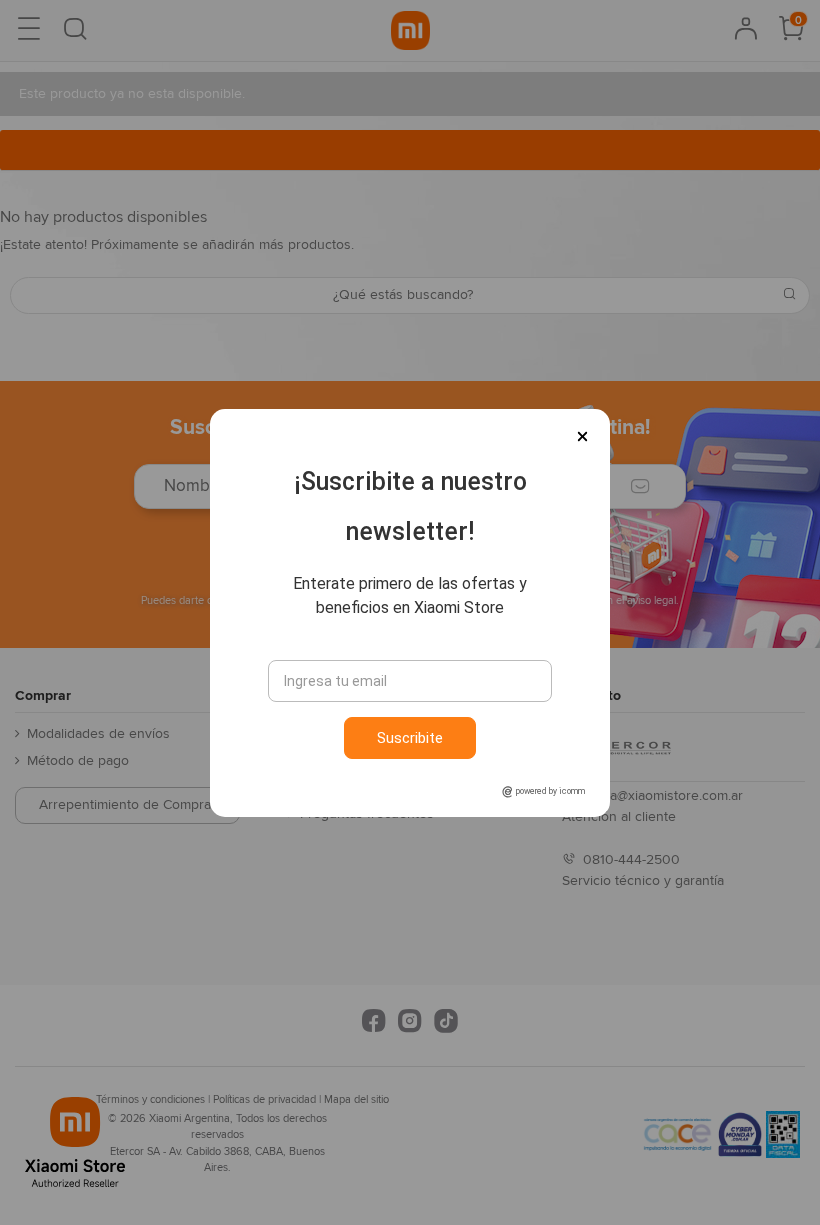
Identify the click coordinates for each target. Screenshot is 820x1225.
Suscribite (410, 738)
